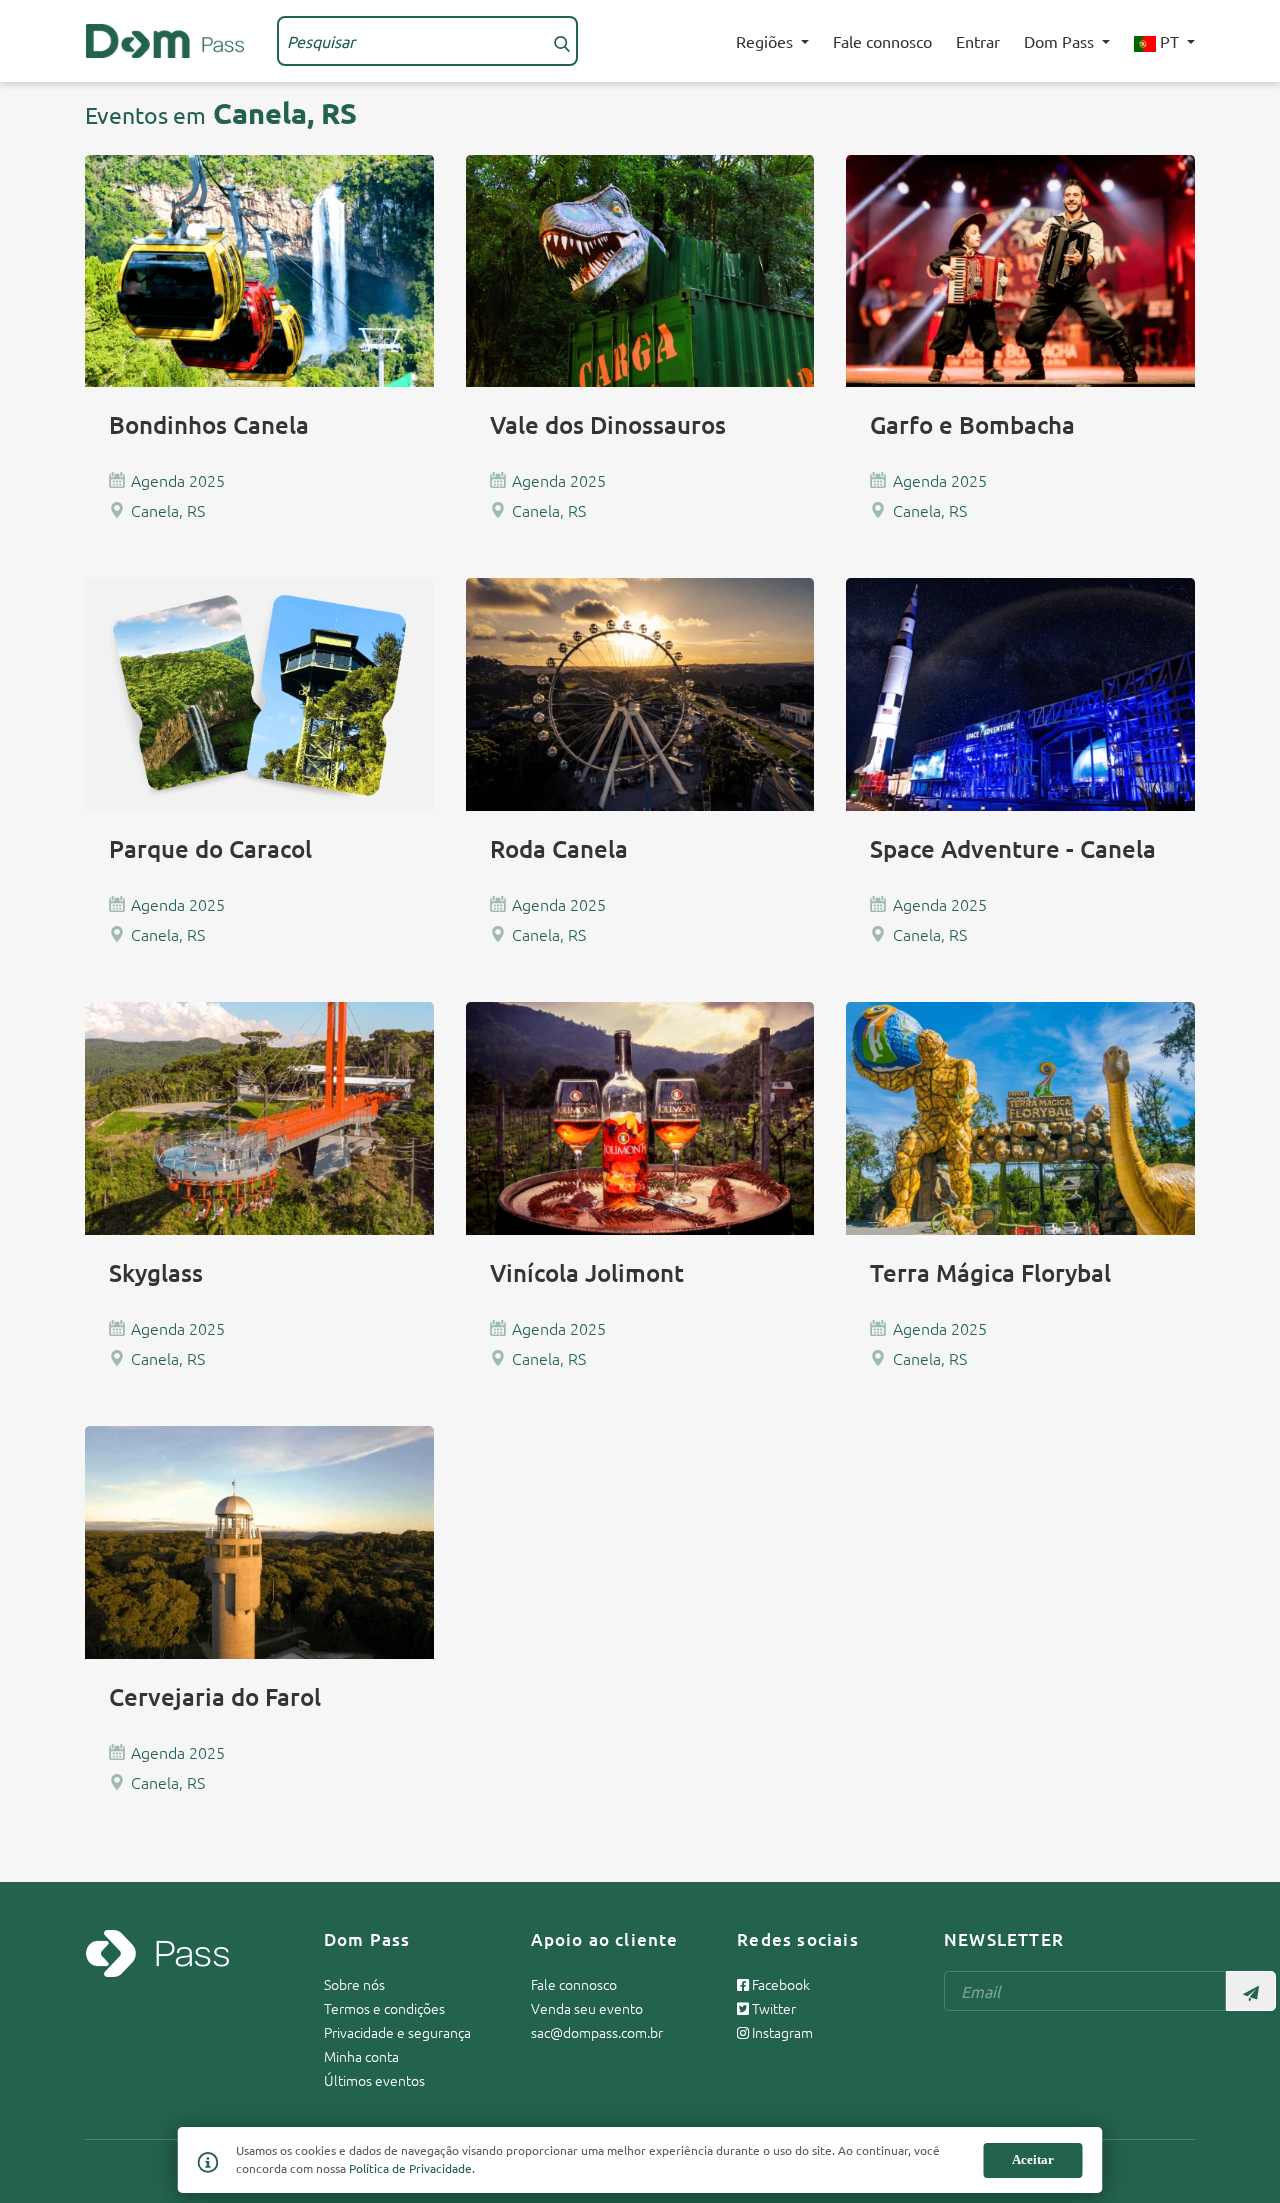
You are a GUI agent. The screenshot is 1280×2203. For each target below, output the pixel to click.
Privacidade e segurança (397, 2032)
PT (1169, 41)
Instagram (781, 2032)
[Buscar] (562, 41)
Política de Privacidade (410, 2168)
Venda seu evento (587, 2008)
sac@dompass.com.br (597, 2032)
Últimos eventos (374, 2080)
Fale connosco (882, 41)
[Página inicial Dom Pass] (165, 38)
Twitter (772, 2008)
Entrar (978, 41)
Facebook (779, 1984)
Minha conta (361, 2056)
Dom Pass (1061, 41)
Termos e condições (384, 2008)
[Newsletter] (1251, 1991)
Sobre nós (354, 1984)
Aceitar (1033, 2159)
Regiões (766, 41)
